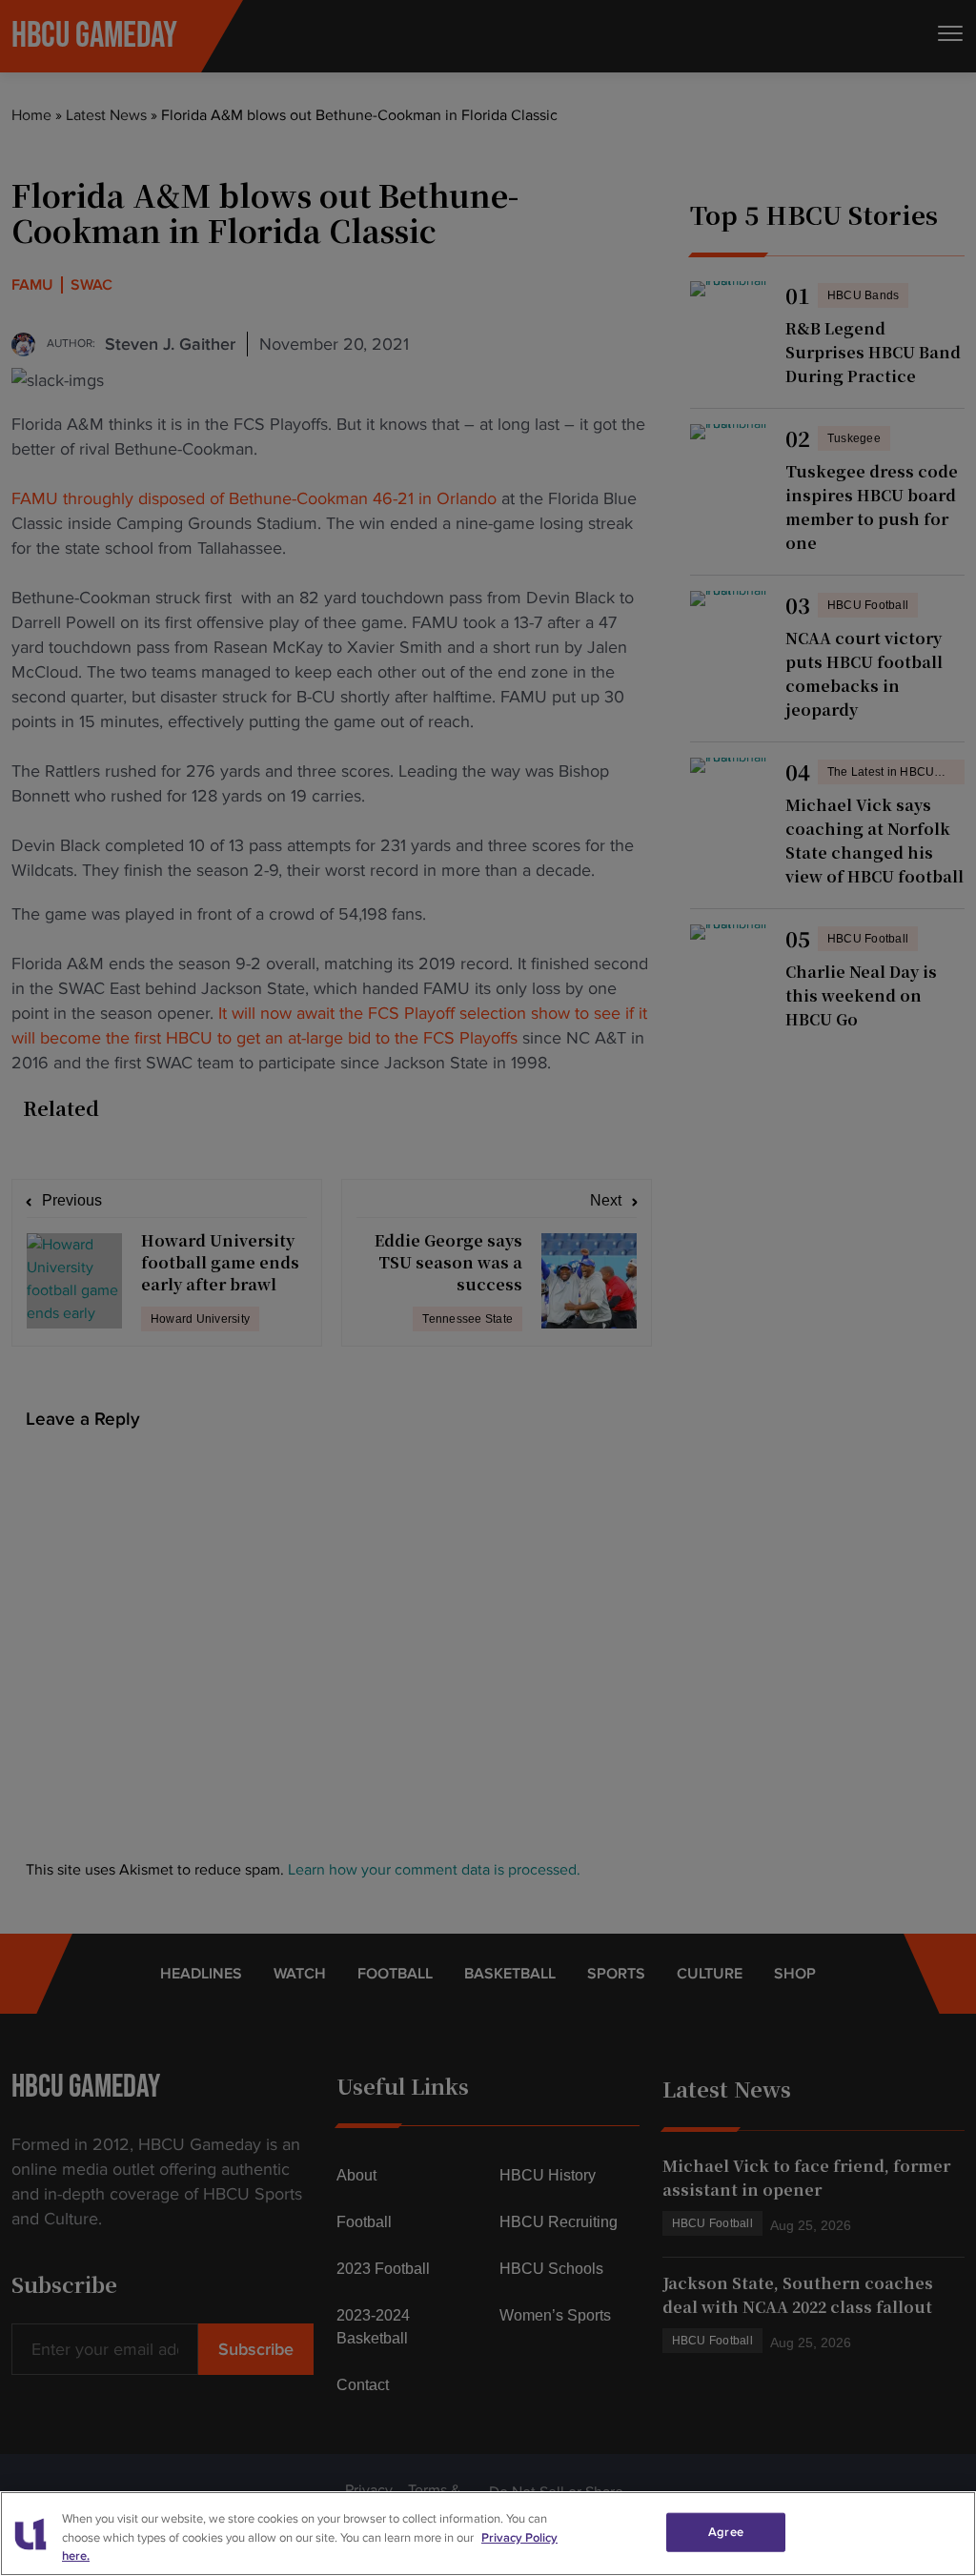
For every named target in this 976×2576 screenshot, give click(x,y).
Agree (726, 2531)
